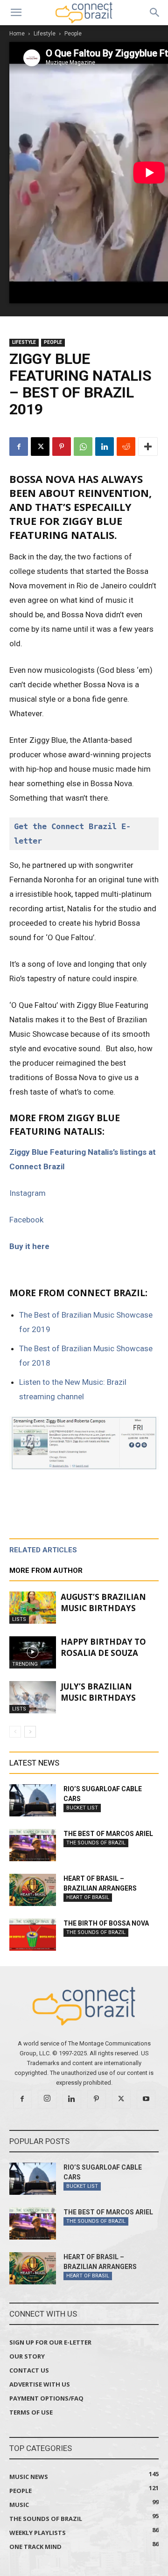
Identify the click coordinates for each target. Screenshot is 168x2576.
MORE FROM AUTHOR (46, 1571)
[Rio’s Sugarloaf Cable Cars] (33, 1800)
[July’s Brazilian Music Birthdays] (33, 1697)
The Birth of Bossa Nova (106, 1923)
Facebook (26, 1220)
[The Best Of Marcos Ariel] (33, 1845)
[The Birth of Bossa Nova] (33, 1935)
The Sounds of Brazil (96, 1843)
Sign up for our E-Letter (50, 2342)
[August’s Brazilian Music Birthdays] (33, 1608)
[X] (40, 447)
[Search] (155, 13)
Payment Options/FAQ (46, 2398)
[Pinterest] (62, 447)
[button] (16, 13)
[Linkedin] (105, 447)
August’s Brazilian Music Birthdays (103, 1602)
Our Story (27, 2356)
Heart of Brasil (88, 1897)
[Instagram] (47, 2099)
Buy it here (29, 1246)
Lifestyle (45, 34)
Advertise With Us (40, 2384)
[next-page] (30, 1732)
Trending (25, 1664)
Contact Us (29, 2370)
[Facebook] (19, 447)
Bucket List (82, 1808)
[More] (148, 447)
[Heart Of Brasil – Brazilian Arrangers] (33, 1890)
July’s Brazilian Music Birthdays (98, 1692)
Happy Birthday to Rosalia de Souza (103, 1647)
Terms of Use (31, 2412)
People (73, 34)
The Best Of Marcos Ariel (108, 1834)
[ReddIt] (126, 447)
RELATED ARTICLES (43, 1550)
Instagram (28, 1193)
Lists (19, 1619)
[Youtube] (146, 2099)
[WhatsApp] (83, 447)
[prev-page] (15, 1732)
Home (17, 34)
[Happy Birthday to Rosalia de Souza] (33, 1652)
